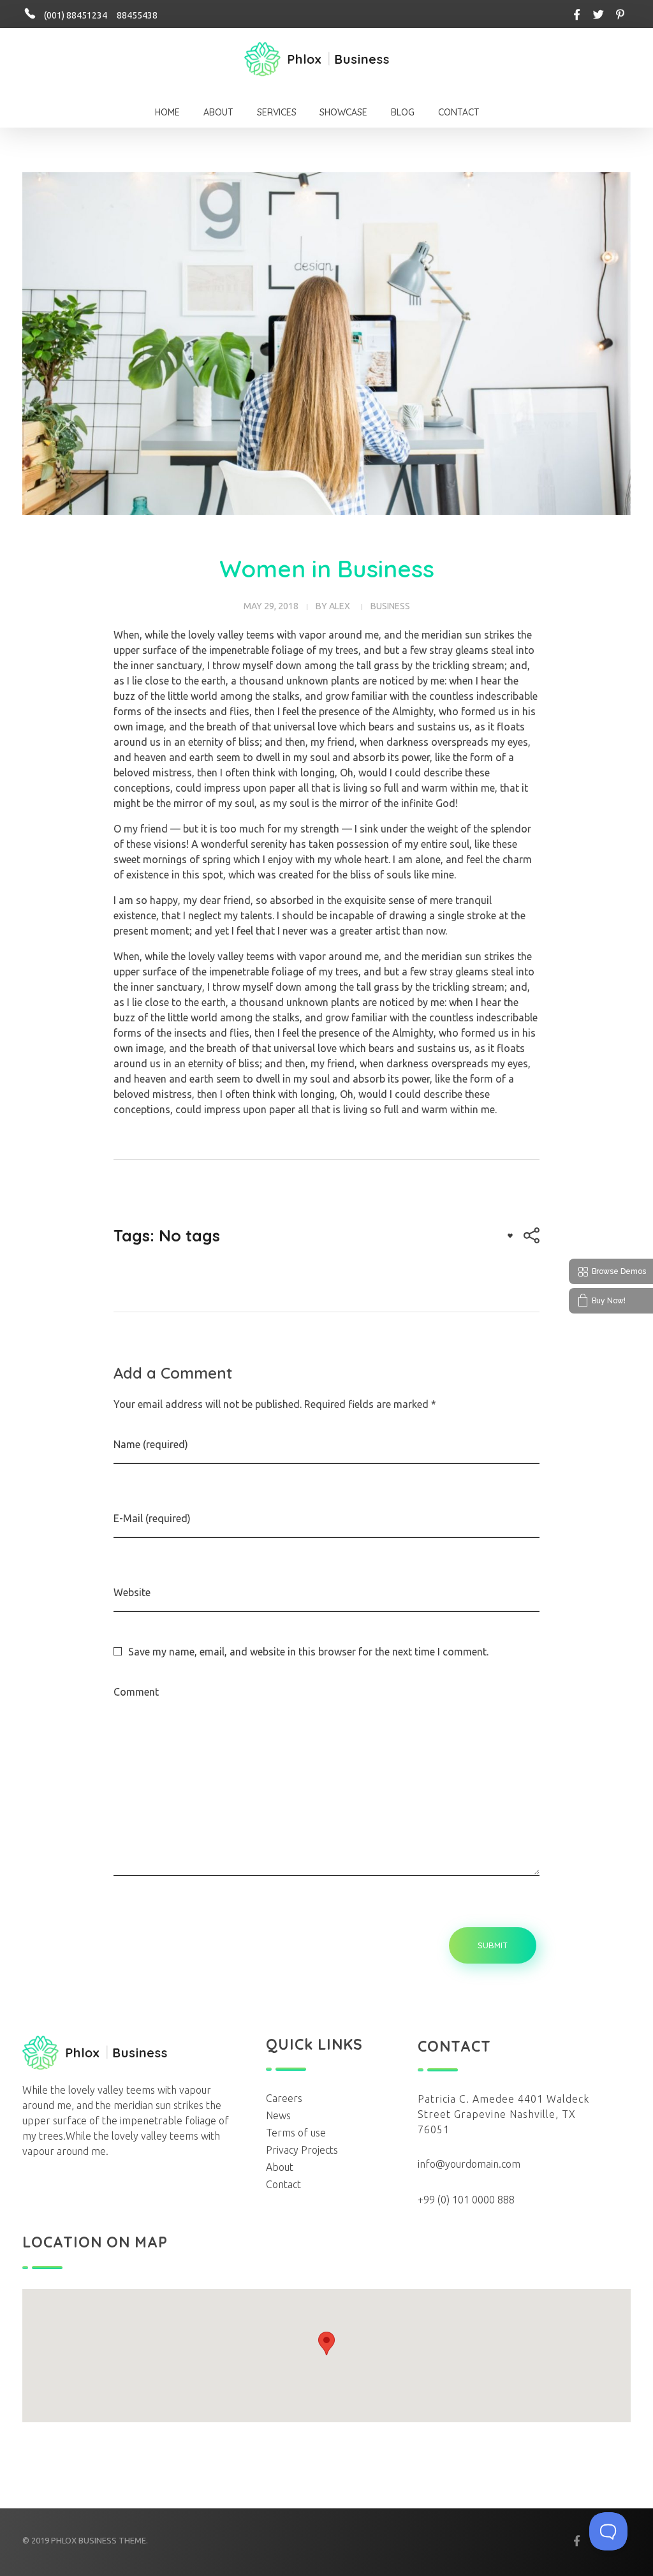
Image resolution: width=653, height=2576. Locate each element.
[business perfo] (317, 59)
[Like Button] (510, 1236)
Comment (136, 1692)
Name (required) (151, 1444)
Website (132, 1592)
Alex (340, 606)
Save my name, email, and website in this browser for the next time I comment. (308, 1652)
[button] (326, 2343)
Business (390, 606)
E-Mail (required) (152, 1518)
